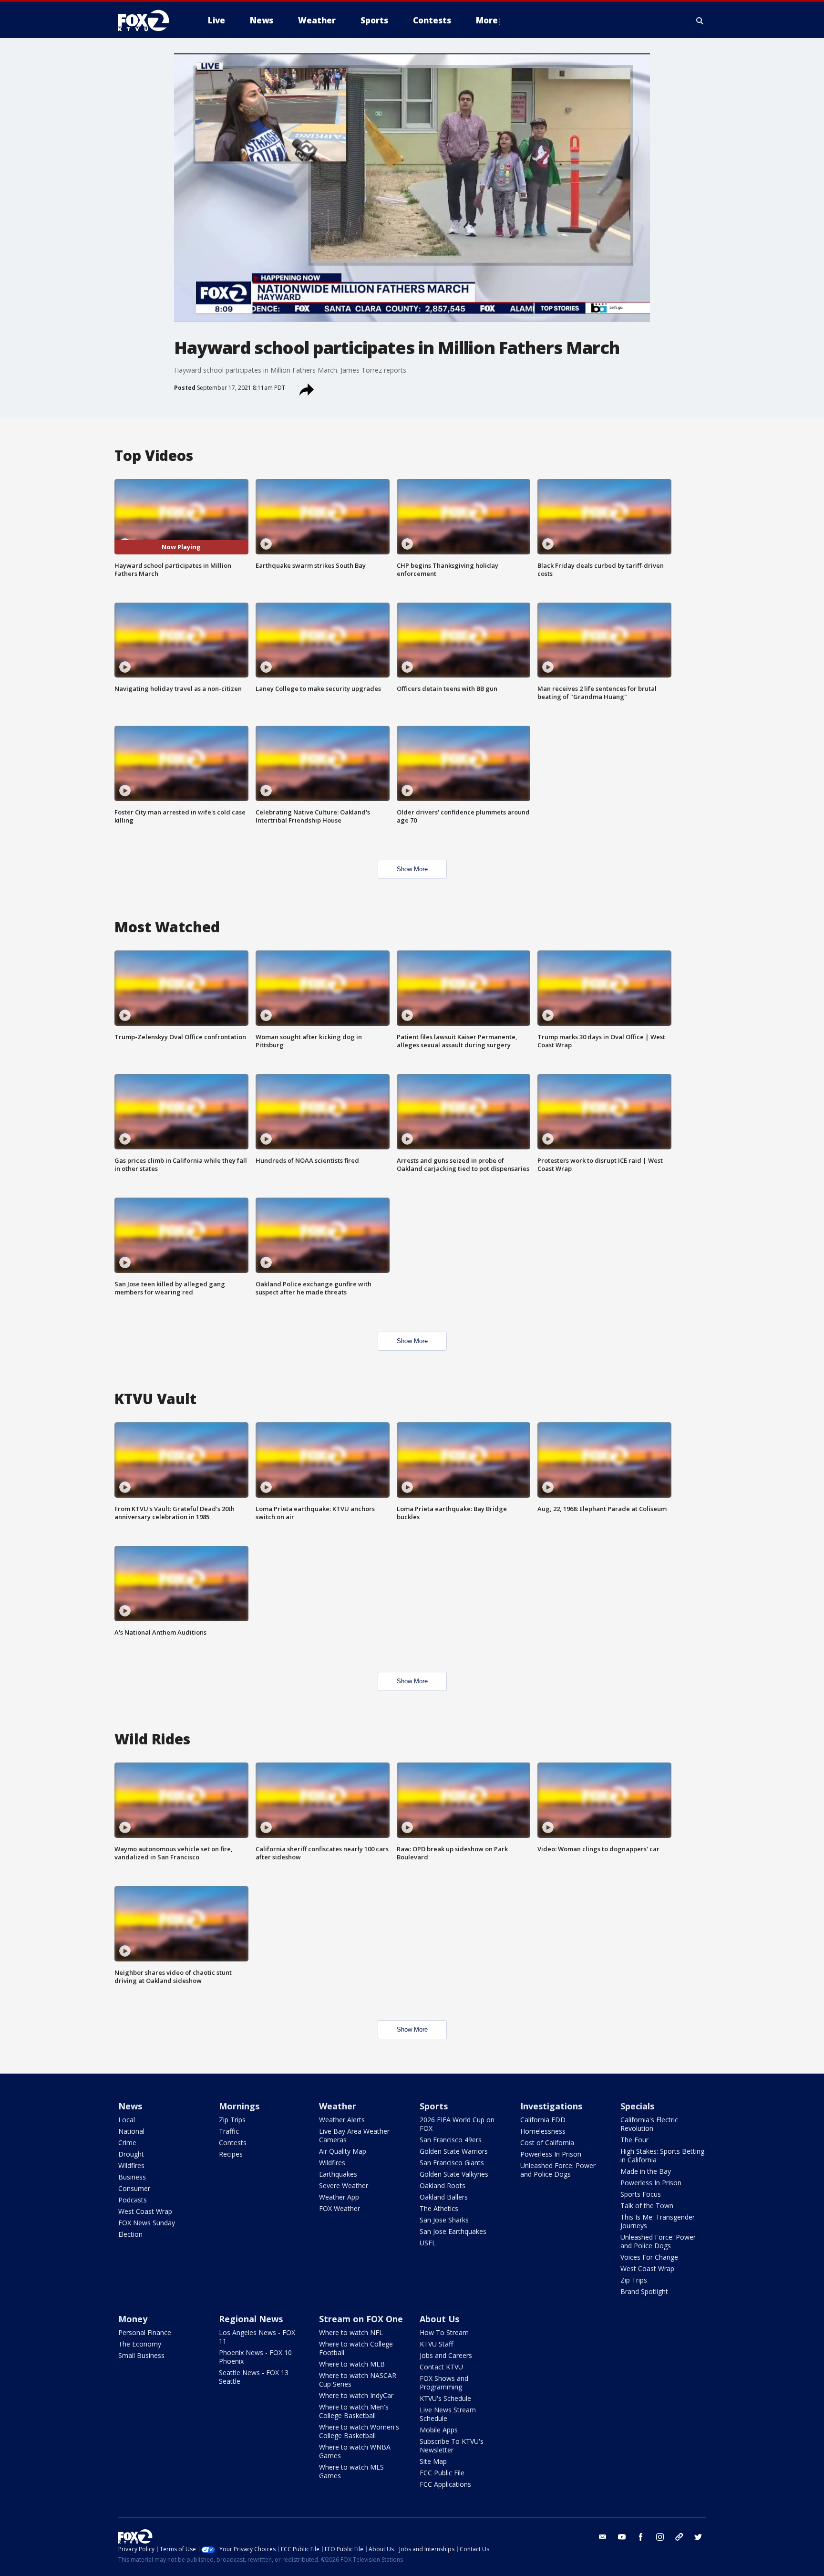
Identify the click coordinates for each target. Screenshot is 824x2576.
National (131, 2131)
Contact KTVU (441, 2367)
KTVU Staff (436, 2344)
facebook (641, 2537)
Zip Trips (232, 2120)
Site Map (433, 2461)
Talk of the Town (647, 2206)
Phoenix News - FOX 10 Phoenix (255, 2357)
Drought (131, 2154)
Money (133, 2319)
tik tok (679, 2537)
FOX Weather (340, 2208)
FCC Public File (442, 2473)
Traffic (229, 2131)
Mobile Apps (439, 2430)
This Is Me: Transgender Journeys (658, 2221)
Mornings (239, 2106)
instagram (660, 2537)
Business (132, 2177)
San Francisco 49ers (451, 2140)
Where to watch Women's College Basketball (359, 2431)
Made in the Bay (646, 2171)
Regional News (251, 2319)
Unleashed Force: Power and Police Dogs (558, 2170)
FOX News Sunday (147, 2223)
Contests (233, 2143)
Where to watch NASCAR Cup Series (358, 2380)
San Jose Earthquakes (453, 2231)
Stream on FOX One (361, 2319)
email (603, 2537)
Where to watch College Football (356, 2348)
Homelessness (543, 2131)
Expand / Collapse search (700, 21)
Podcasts (133, 2200)
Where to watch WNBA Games (355, 2451)
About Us (439, 2319)
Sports (434, 2106)
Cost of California (547, 2143)
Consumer (134, 2188)
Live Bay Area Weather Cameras (354, 2135)
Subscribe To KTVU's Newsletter (452, 2446)
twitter (698, 2537)
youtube (622, 2537)
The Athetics (439, 2208)
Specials (637, 2106)
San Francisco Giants (452, 2163)
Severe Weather (344, 2185)
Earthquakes (338, 2174)
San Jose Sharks (444, 2220)
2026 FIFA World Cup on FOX (457, 2124)
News (130, 2106)
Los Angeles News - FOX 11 (257, 2337)
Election (130, 2234)
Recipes (231, 2154)
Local (127, 2120)
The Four (634, 2140)
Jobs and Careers (446, 2355)
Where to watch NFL (351, 2332)
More (487, 20)
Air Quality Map (343, 2151)
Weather (338, 2106)
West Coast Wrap (145, 2211)
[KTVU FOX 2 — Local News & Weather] (150, 21)
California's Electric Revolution (649, 2124)
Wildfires (131, 2165)
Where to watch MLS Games (351, 2471)
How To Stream (444, 2332)
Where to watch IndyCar (356, 2395)
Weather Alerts (342, 2120)
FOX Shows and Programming (444, 2383)
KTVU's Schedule (445, 2398)
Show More (412, 869)
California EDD (543, 2120)
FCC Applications (445, 2484)
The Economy (140, 2344)
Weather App (339, 2197)
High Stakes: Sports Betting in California (662, 2155)
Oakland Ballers (444, 2197)
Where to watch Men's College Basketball (354, 2411)
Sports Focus (641, 2194)
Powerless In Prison (551, 2154)
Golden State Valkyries (454, 2174)
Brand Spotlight (644, 2291)
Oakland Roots (443, 2185)
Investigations (551, 2106)
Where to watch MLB (352, 2364)
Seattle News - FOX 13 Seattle (254, 2377)
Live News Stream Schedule (448, 2414)
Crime (127, 2143)
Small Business (141, 2355)
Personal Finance (145, 2332)
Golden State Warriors (454, 2151)
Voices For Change (649, 2257)
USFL (428, 2243)
